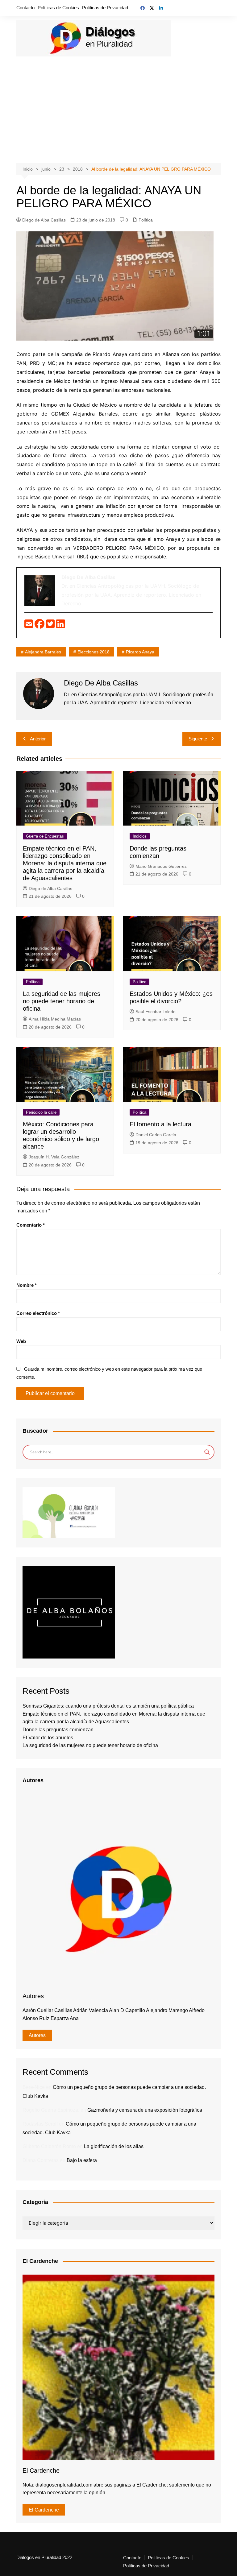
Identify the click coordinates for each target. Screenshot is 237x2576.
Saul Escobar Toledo (156, 1012)
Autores (37, 2035)
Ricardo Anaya (140, 652)
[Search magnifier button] (207, 1452)
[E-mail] (29, 626)
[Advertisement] (119, 107)
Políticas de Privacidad (105, 8)
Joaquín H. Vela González (54, 1157)
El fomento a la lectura (160, 1124)
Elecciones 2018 (94, 652)
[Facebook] (40, 626)
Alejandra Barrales (43, 652)
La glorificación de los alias (114, 2146)
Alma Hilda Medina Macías (55, 1019)
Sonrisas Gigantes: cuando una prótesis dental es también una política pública (108, 1706)
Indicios (140, 836)
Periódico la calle (41, 1112)
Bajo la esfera (82, 2160)
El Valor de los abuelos (48, 1738)
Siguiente (198, 739)
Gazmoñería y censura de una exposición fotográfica (145, 2110)
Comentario (31, 1225)
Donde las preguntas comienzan (58, 1730)
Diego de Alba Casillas (44, 220)
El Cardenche (44, 2510)
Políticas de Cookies (58, 8)
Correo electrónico (38, 1313)
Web (21, 1341)
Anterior (38, 739)
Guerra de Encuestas (45, 836)
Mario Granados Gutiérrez (161, 866)
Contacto (25, 8)
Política (146, 220)
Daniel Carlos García (156, 1135)
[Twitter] (51, 626)
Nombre (27, 1285)
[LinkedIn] (60, 626)
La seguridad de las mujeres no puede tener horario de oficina (62, 1001)
